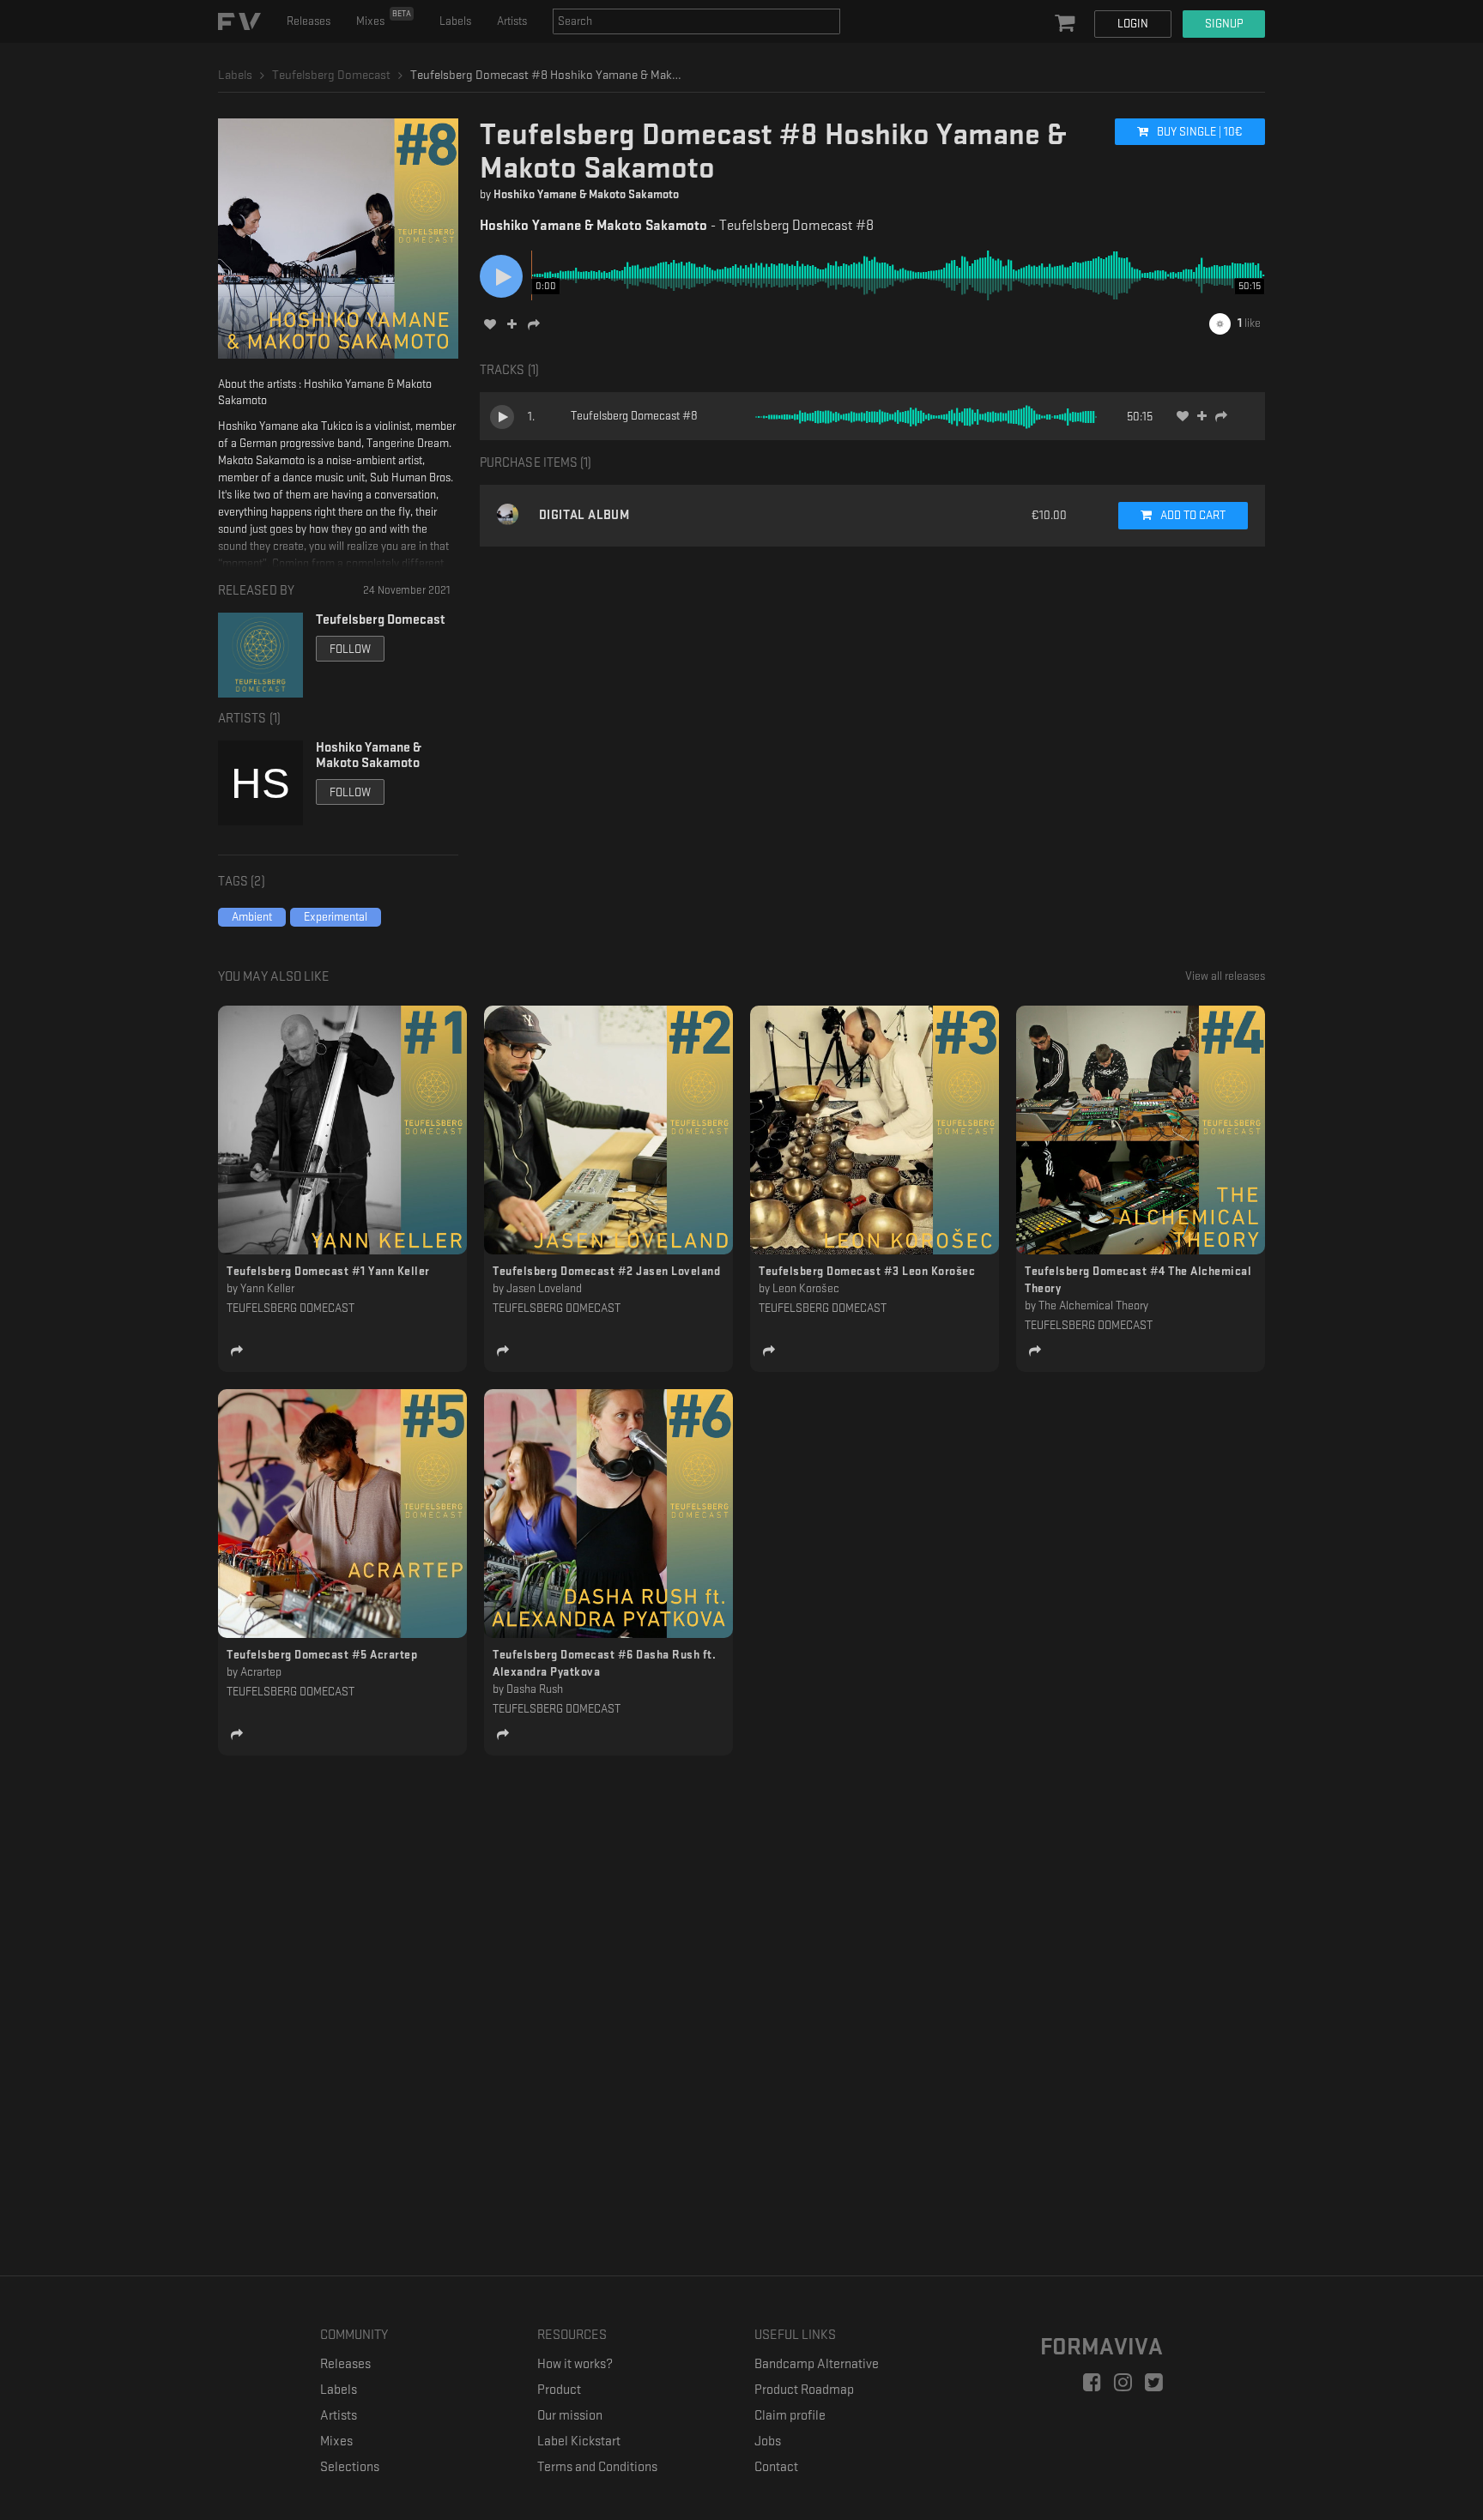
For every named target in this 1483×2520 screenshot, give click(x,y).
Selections (350, 2467)
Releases (309, 21)
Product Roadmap (804, 2390)
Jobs (768, 2441)
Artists (512, 21)
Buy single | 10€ (1199, 132)
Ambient (252, 917)
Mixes (384, 18)
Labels (455, 21)
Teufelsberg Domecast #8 (634, 416)
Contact (776, 2467)
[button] (1067, 24)
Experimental (336, 917)
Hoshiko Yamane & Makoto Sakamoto (586, 194)
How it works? (575, 2364)
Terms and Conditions (597, 2467)
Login (1133, 24)
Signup (1224, 24)
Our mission (570, 2416)
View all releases (1225, 976)
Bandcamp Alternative (817, 2364)
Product (559, 2390)
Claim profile (790, 2416)
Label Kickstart (579, 2441)
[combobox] (696, 21)
